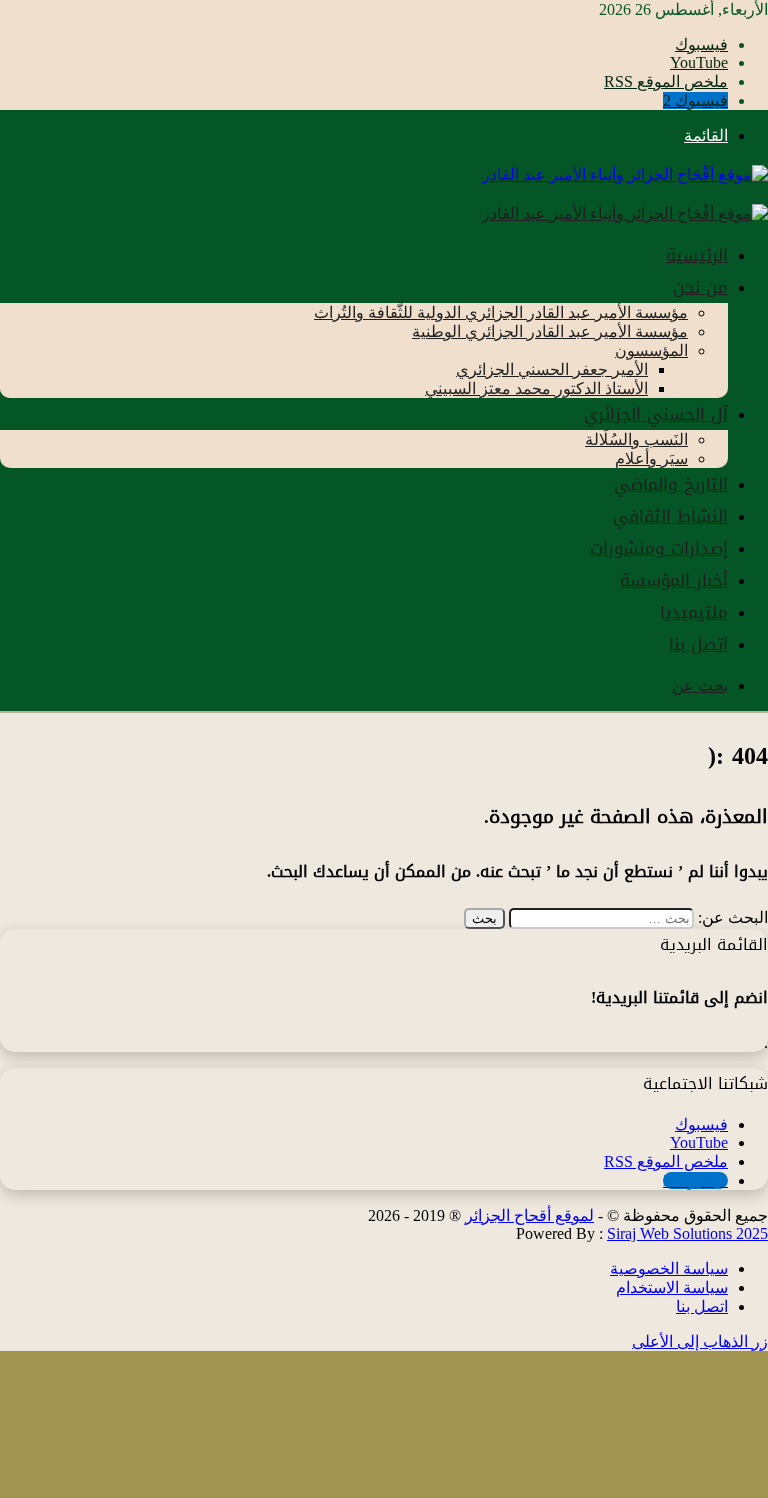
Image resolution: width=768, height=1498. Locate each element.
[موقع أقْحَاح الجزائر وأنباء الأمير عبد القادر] (625, 174)
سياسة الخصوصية (669, 1268)
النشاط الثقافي (670, 516)
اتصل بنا (698, 644)
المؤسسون (651, 350)
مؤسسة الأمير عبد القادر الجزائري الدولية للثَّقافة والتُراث (501, 312)
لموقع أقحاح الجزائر (529, 1215)
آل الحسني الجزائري (656, 414)
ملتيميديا (694, 612)
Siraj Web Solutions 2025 (687, 1233)
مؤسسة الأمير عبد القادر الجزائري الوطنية (550, 331)
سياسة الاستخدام (672, 1287)
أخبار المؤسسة (674, 580)
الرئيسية (697, 255)
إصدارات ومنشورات (659, 548)
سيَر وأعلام (651, 458)
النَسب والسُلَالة (636, 439)
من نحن (700, 287)
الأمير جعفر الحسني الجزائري (552, 369)
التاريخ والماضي (671, 484)
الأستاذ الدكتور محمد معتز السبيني (536, 388)
